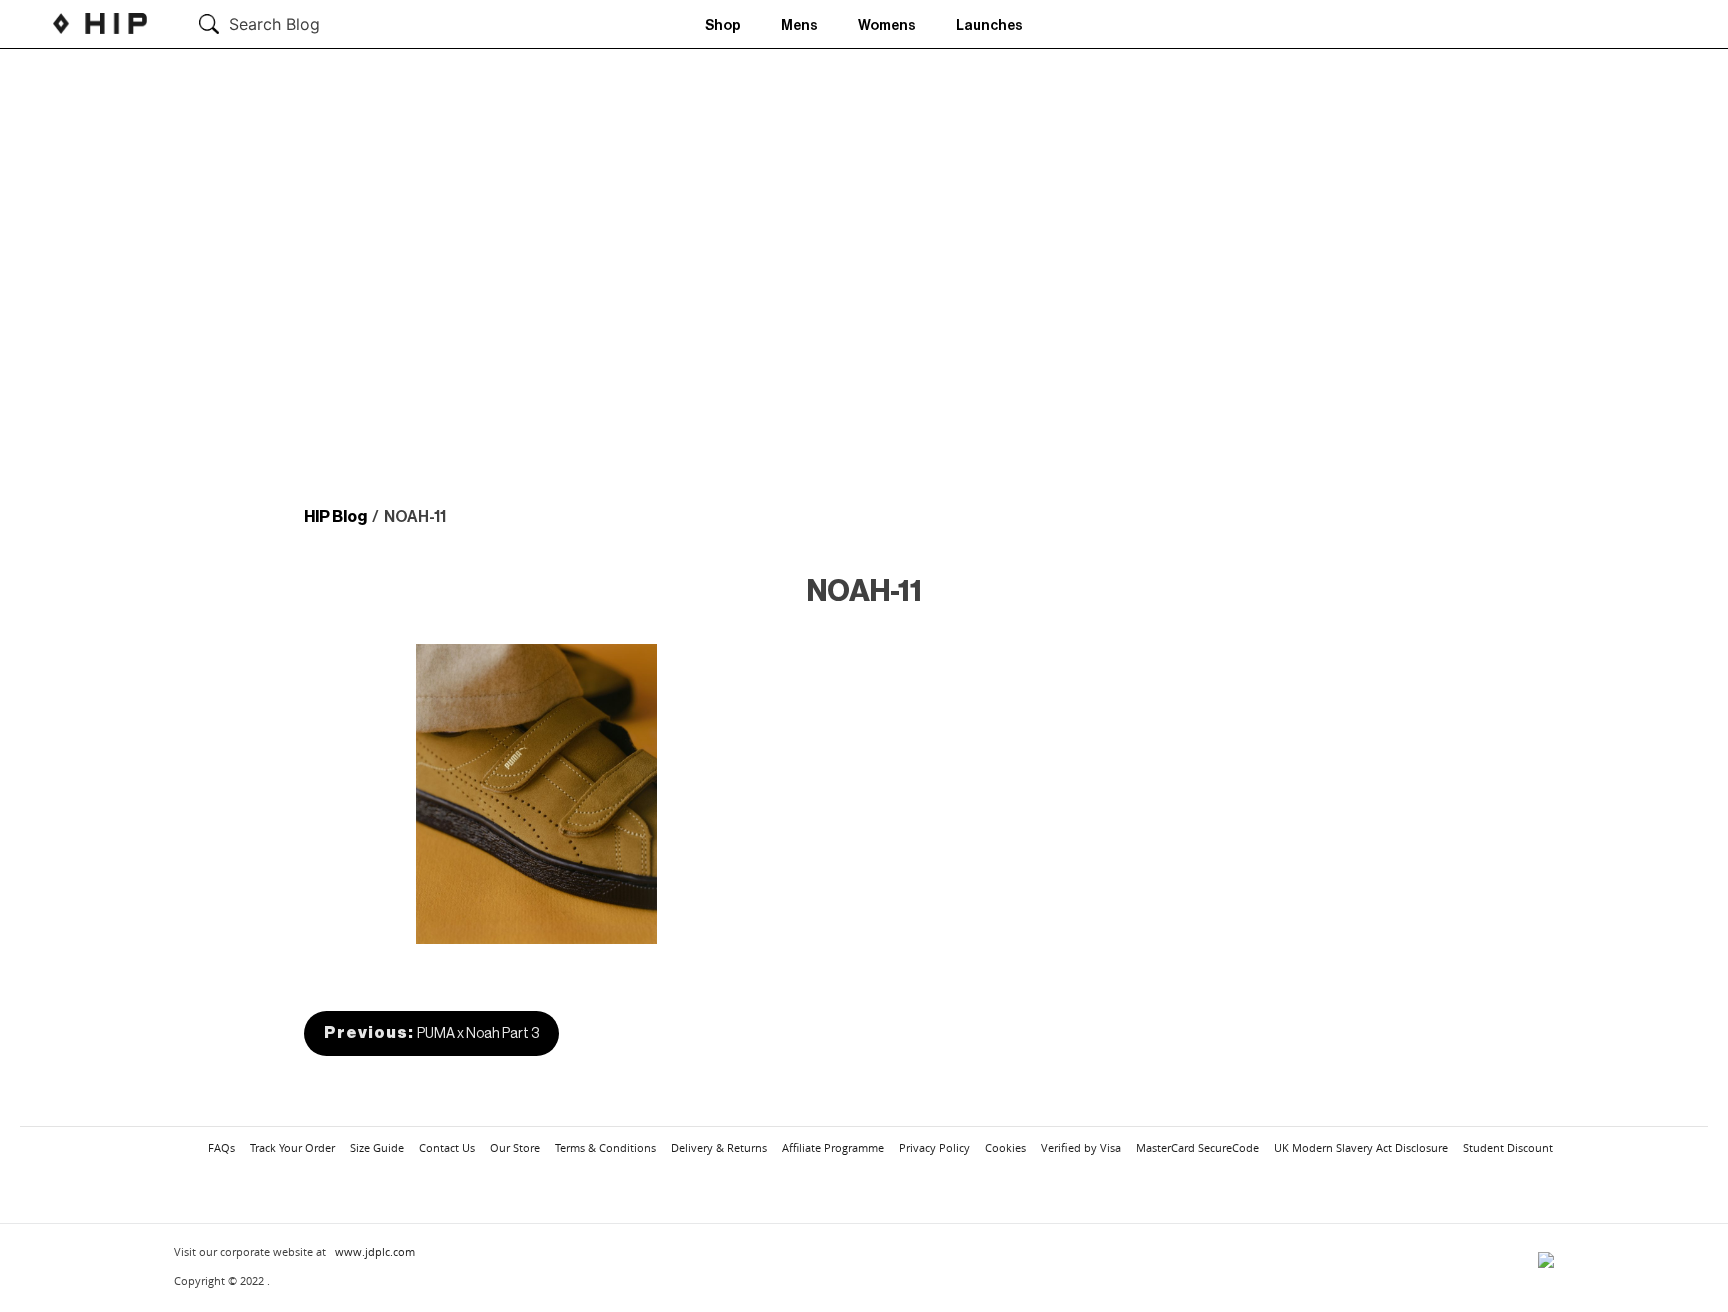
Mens (799, 26)
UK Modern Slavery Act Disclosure (1361, 1147)
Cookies (1005, 1147)
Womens (887, 26)
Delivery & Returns (719, 1147)
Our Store (515, 1147)
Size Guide (377, 1147)
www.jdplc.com (375, 1251)
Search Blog (274, 24)
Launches (989, 26)
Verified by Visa (1081, 1147)
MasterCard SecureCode (1197, 1147)
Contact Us (447, 1147)
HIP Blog (335, 517)
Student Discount (1508, 1147)
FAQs (221, 1147)
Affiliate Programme (833, 1147)
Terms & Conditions (605, 1147)
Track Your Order (292, 1147)
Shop (723, 26)
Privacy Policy (934, 1147)
